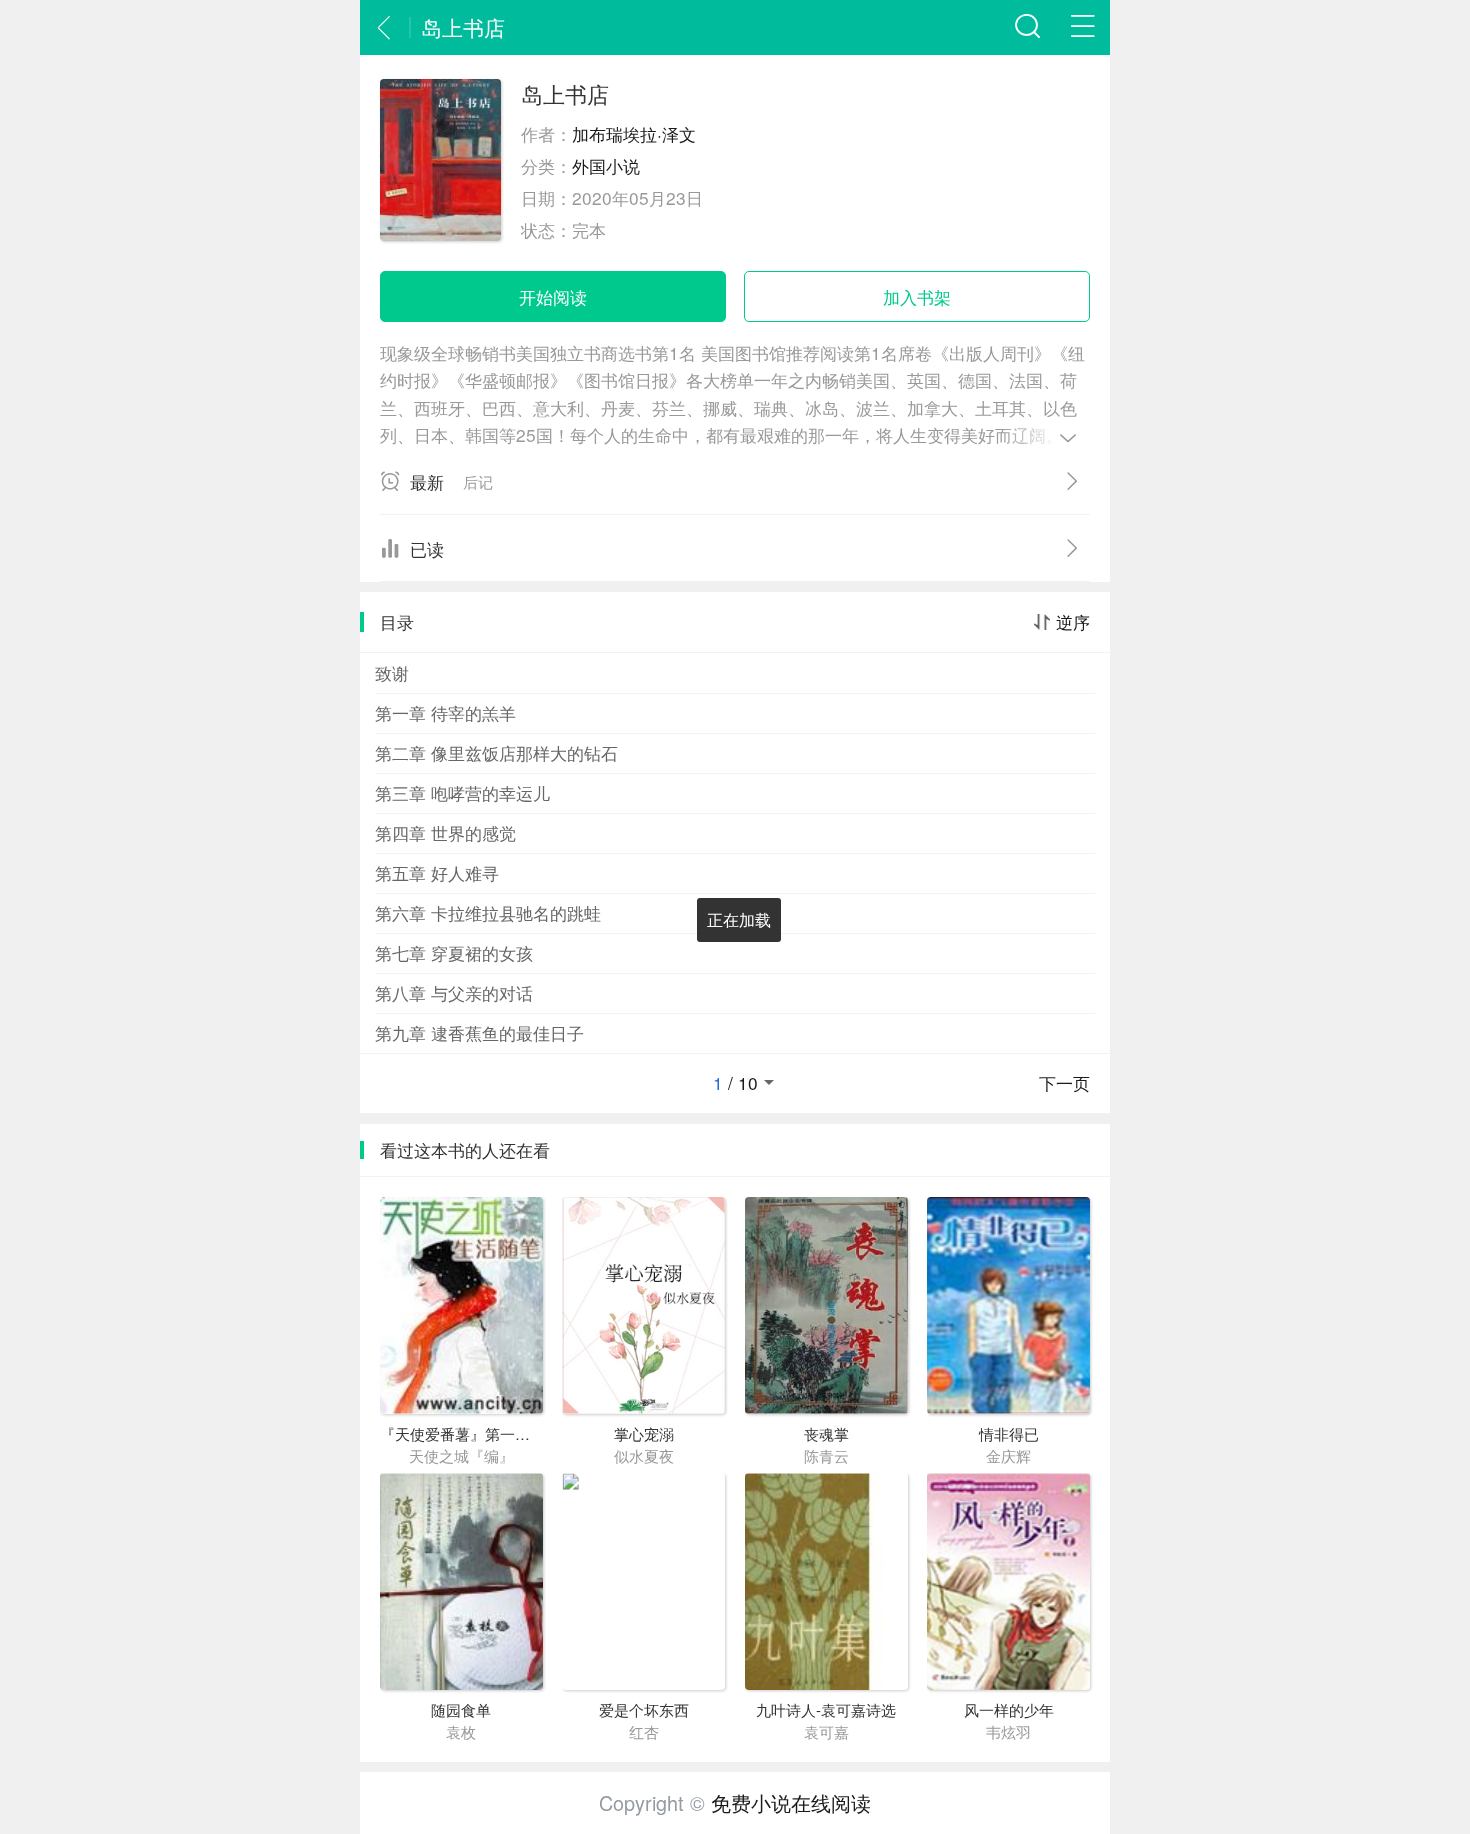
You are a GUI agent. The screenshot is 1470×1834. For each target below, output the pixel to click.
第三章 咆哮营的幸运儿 (462, 792)
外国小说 (606, 165)
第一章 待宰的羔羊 (445, 712)
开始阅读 (553, 296)
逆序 (1073, 622)
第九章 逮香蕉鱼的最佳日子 (479, 1032)
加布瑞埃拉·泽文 (634, 133)
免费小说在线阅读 (791, 1802)
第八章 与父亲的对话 (454, 992)
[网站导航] (1082, 27)
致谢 (392, 672)
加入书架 (917, 296)
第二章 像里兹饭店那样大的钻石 (496, 752)
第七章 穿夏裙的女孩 (454, 952)
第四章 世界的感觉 (445, 832)
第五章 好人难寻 (437, 872)
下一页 (1064, 1083)
